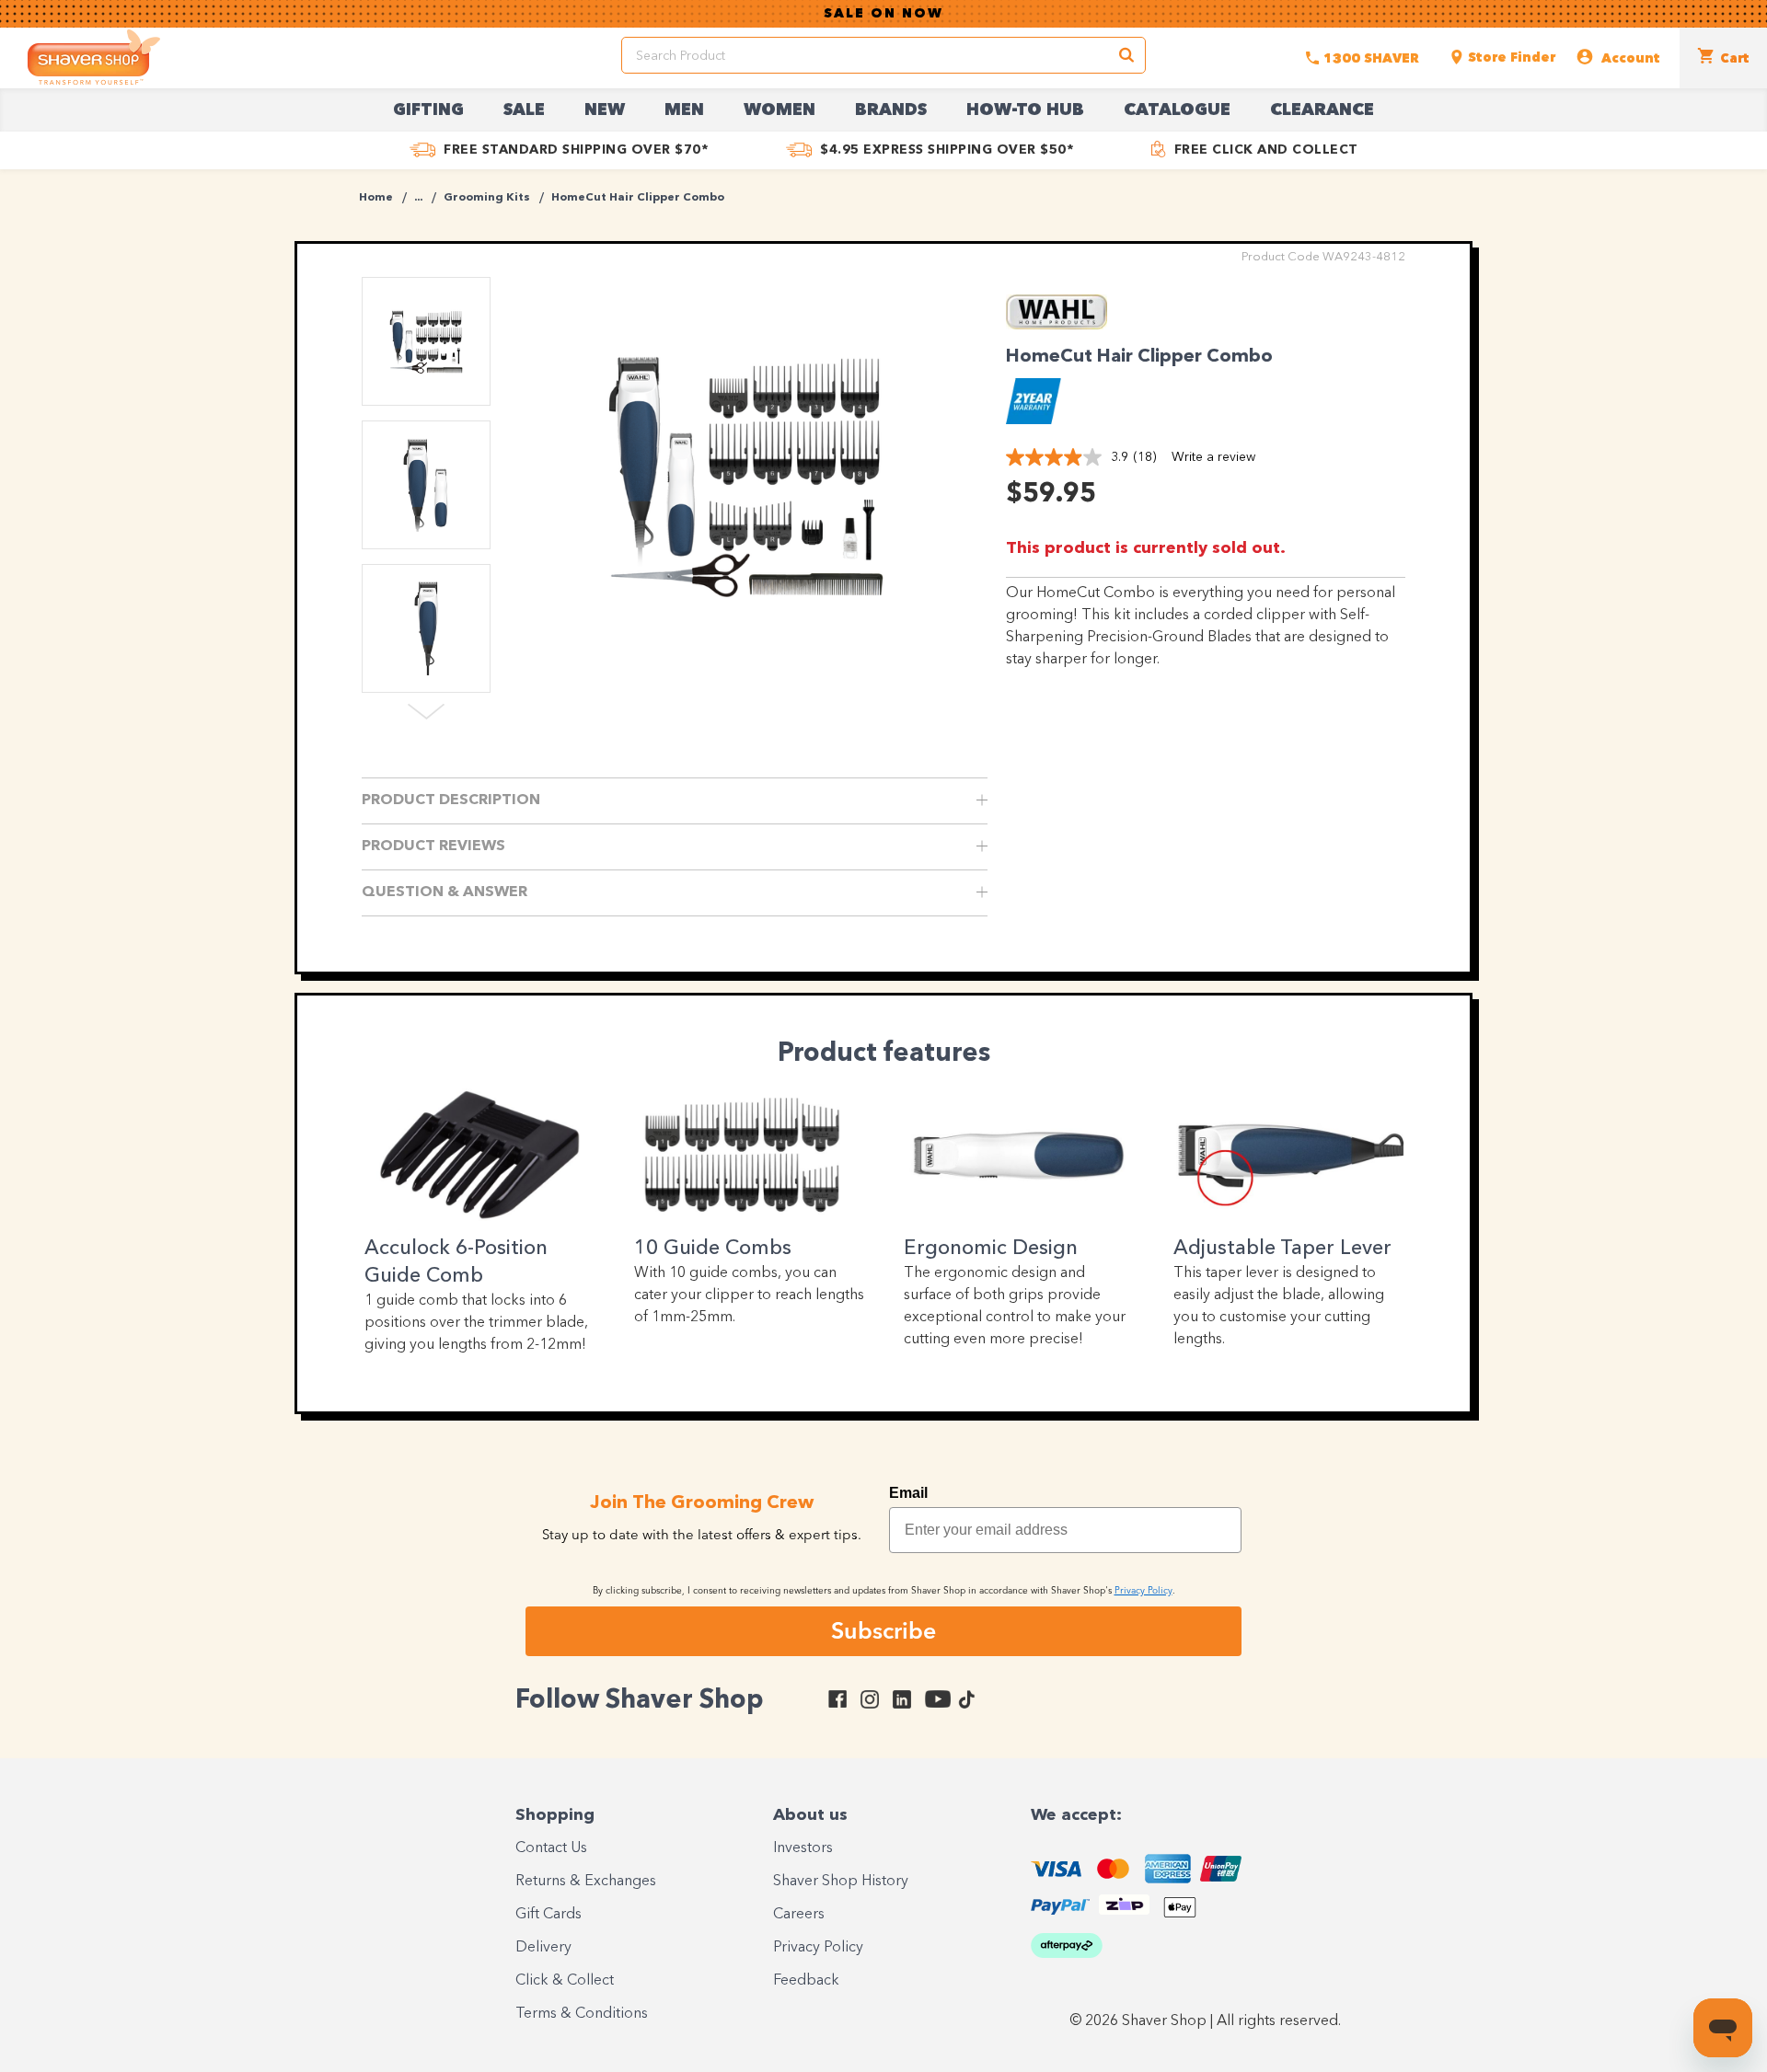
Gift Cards (549, 1915)
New (605, 110)
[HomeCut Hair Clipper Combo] (746, 474)
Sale (524, 110)
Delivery (543, 1948)
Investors (803, 1848)
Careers (799, 1915)
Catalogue (1177, 110)
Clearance (1322, 110)
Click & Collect (565, 1981)
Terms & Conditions (582, 2014)
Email (908, 1493)
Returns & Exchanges (586, 1882)
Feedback (806, 1981)
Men (684, 110)
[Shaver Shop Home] (94, 57)
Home (376, 198)
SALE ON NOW (883, 14)
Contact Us (551, 1848)
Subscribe (883, 1630)
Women (780, 110)
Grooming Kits (487, 198)
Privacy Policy (818, 1948)
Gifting (428, 110)
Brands (891, 110)
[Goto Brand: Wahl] (1057, 325)
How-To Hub (1025, 110)
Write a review (1213, 457)
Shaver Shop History (841, 1882)
